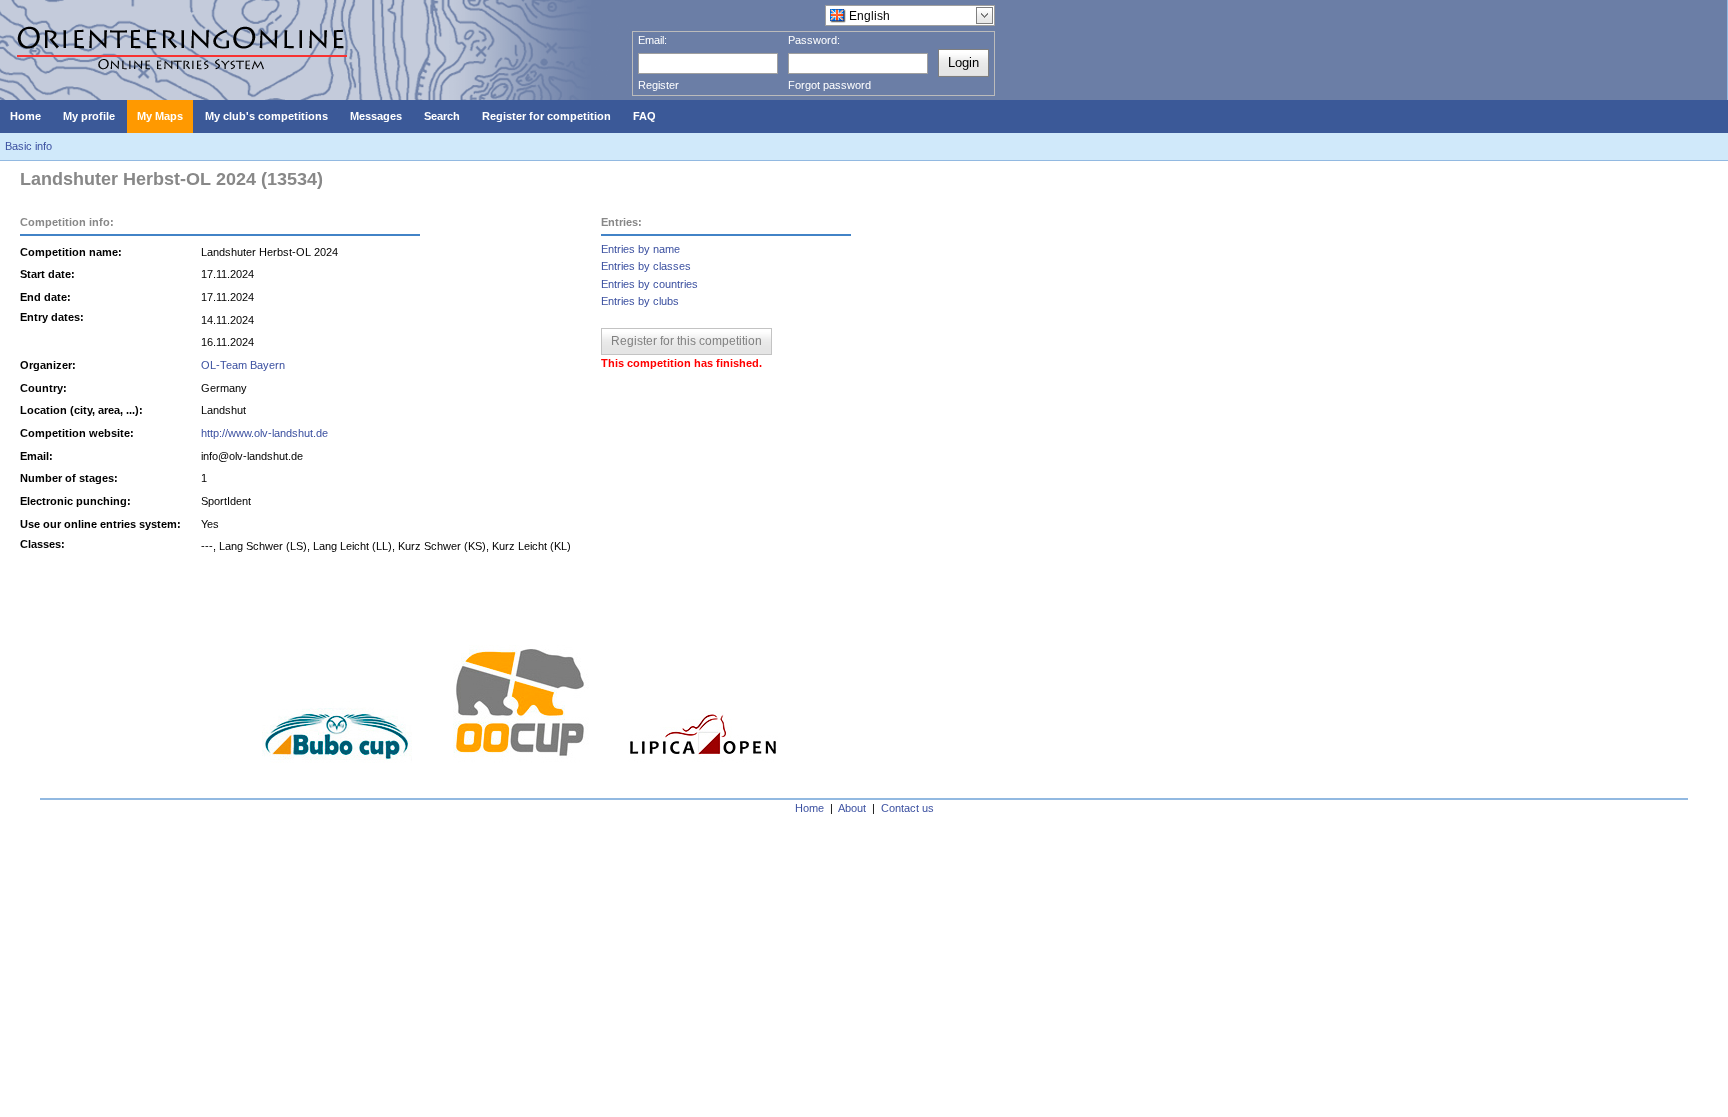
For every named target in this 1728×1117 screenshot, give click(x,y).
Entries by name (640, 249)
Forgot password (829, 85)
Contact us (907, 808)
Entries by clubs (640, 301)
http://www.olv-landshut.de (264, 433)
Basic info (28, 146)
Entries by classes (646, 266)
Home (809, 808)
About (852, 808)
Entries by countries (649, 284)
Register (658, 85)
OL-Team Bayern (243, 365)
